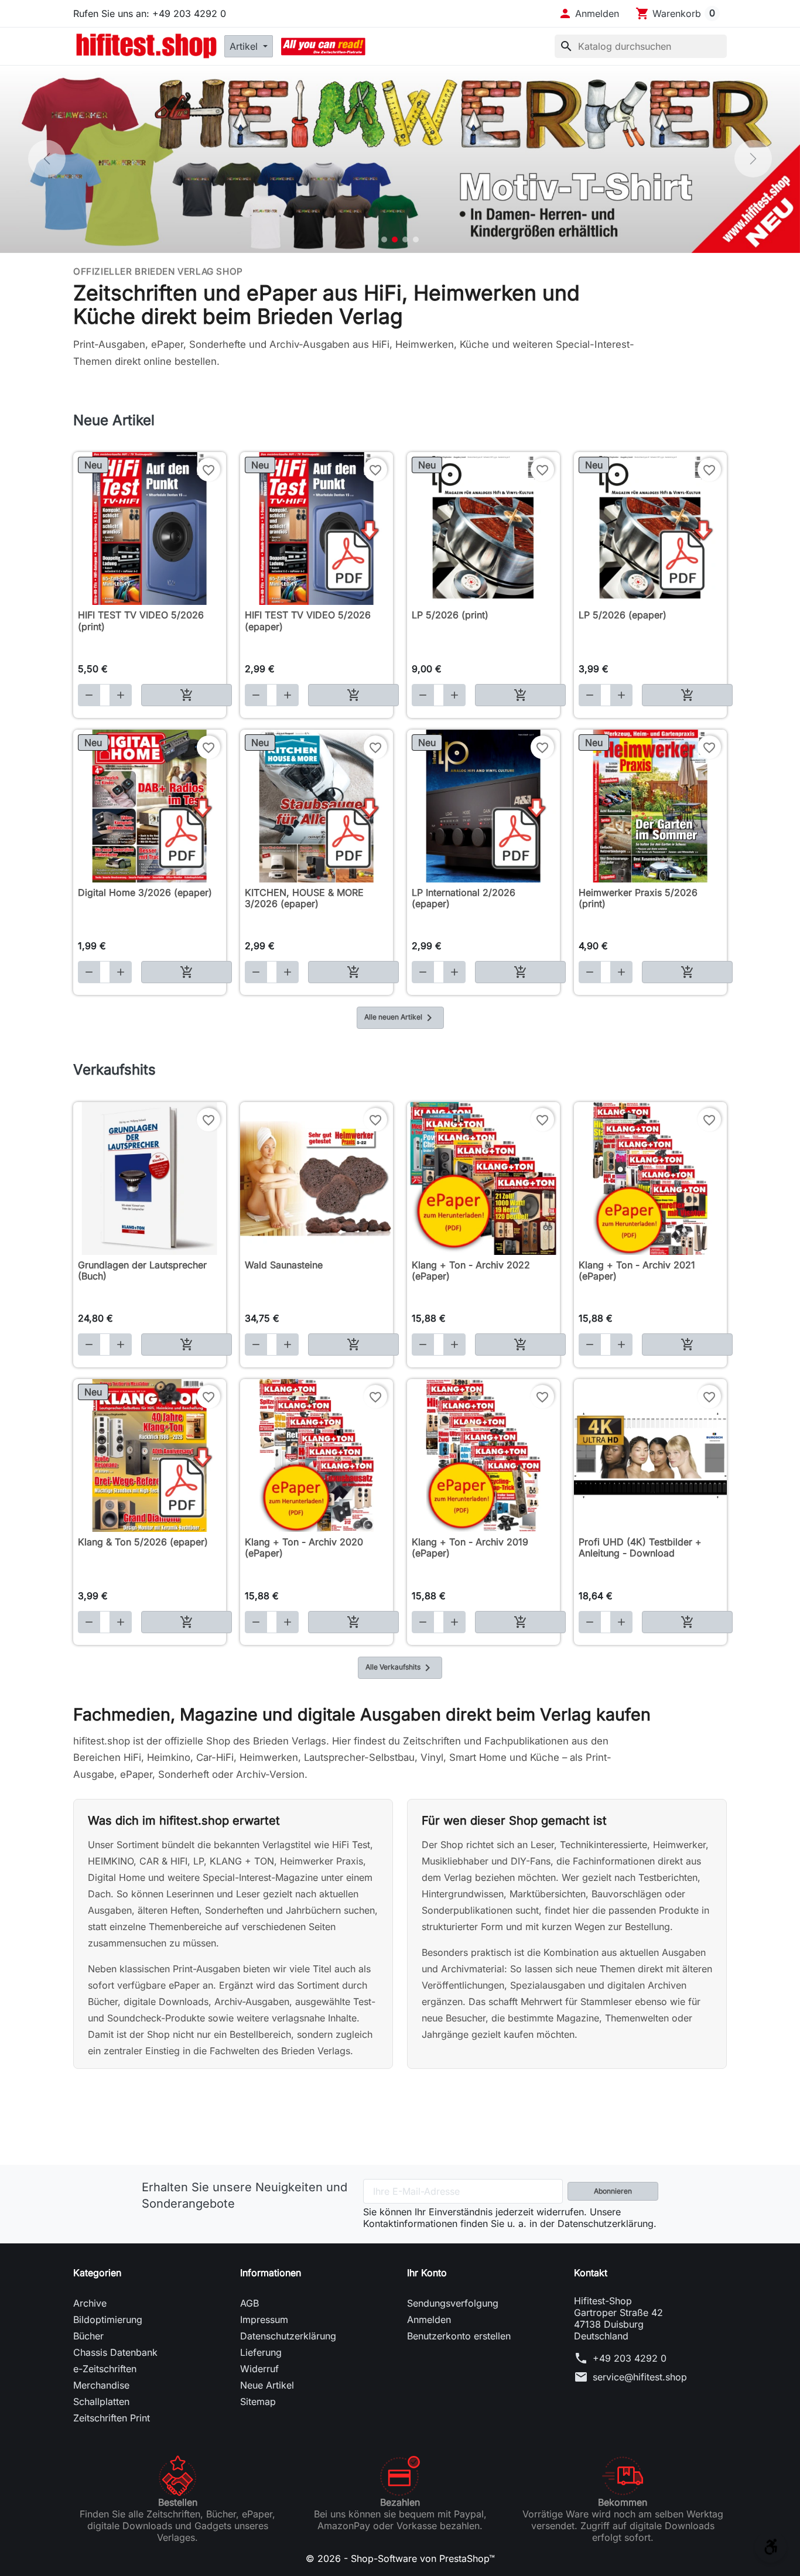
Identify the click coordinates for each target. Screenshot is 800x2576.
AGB (249, 2303)
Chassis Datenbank (115, 2352)
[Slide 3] (405, 240)
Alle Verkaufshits (400, 1668)
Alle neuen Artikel (400, 1018)
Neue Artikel (267, 2385)
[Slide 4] (416, 240)
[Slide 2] (395, 240)
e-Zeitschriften (105, 2369)
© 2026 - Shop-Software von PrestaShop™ (400, 2558)
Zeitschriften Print (112, 2418)
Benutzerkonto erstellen (459, 2336)
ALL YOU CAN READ (323, 46)
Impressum (264, 2320)
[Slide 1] (384, 240)
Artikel (245, 46)
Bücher (88, 2336)
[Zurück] (47, 159)
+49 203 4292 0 (630, 2358)
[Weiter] (753, 159)
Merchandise (101, 2385)
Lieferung (261, 2352)
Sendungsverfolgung (453, 2303)
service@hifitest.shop (640, 2377)
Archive (90, 2303)
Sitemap (258, 2401)
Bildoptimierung (108, 2320)
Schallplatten (101, 2401)
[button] (589, 13)
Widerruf (259, 2369)
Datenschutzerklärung (288, 2336)
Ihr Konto (427, 2273)
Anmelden (429, 2320)
